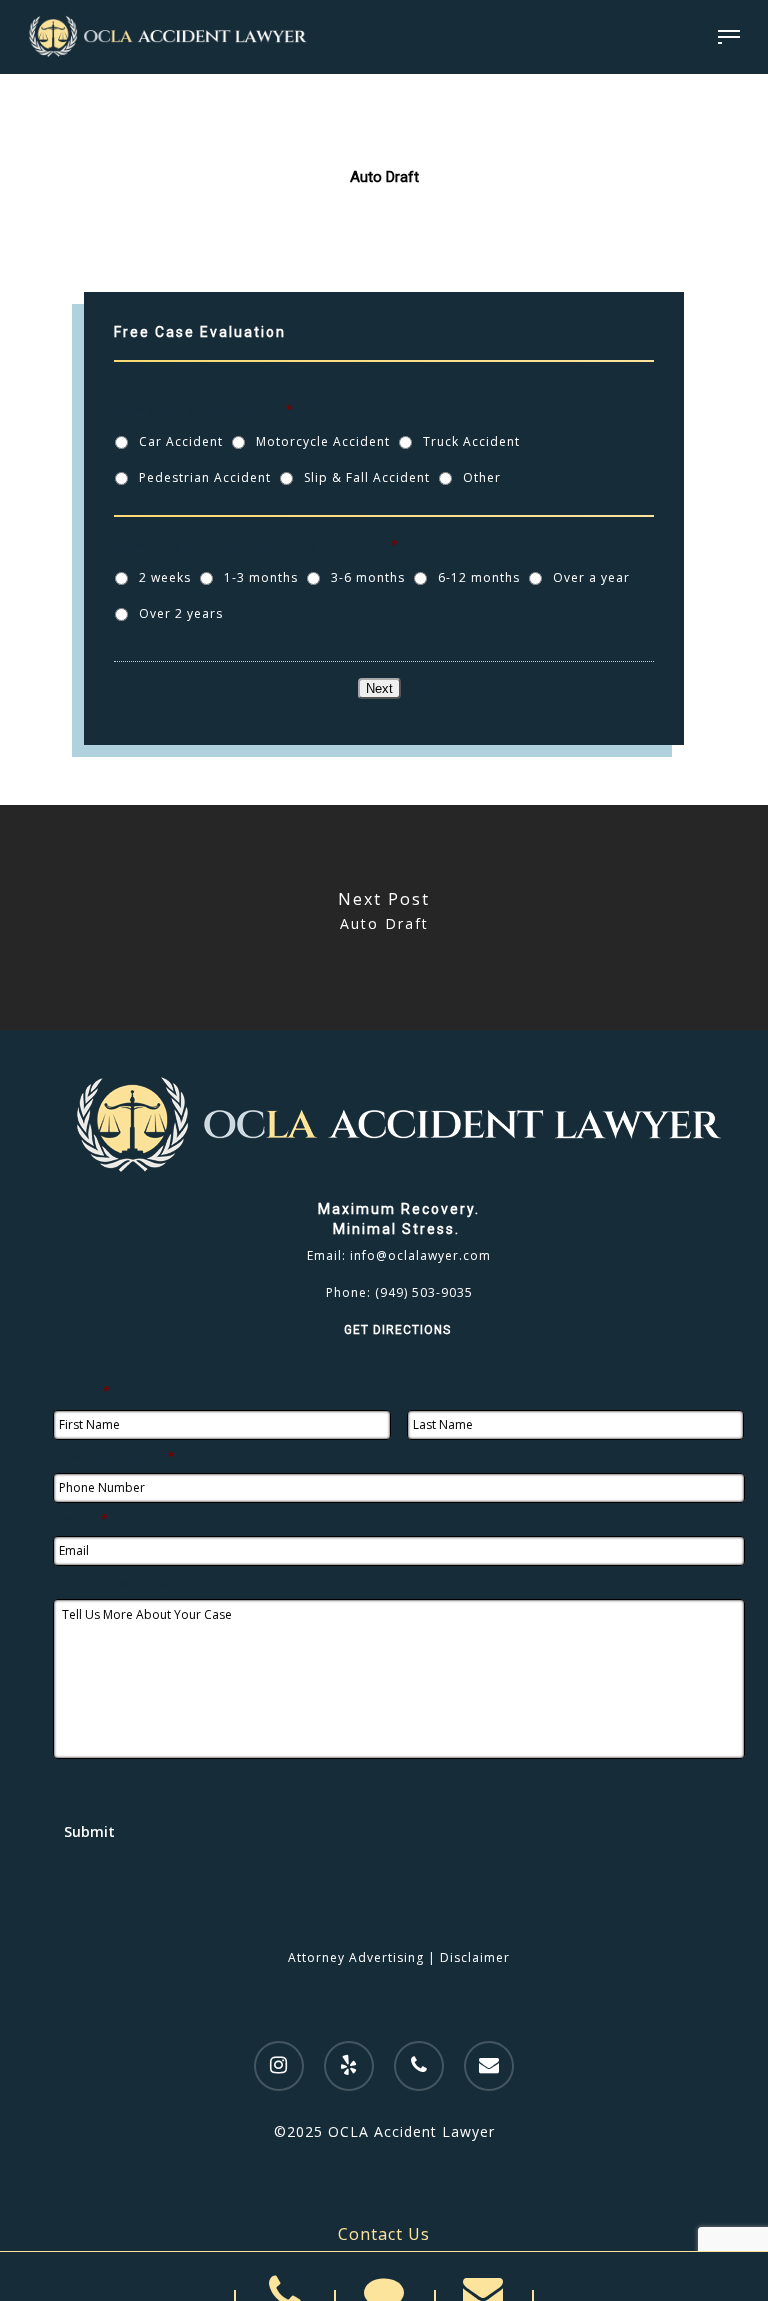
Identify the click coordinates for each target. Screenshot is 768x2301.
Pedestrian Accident (205, 477)
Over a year (591, 577)
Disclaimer (475, 1957)
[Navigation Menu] (729, 37)
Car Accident (181, 441)
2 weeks (165, 577)
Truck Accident (471, 441)
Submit (89, 1831)
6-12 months (479, 577)
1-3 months (261, 577)
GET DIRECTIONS (399, 1330)
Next (379, 688)
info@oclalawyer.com (420, 1255)
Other (482, 477)
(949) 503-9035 (424, 1292)
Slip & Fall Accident (367, 477)
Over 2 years (181, 613)
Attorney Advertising (356, 1957)
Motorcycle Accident (323, 441)
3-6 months (368, 577)
